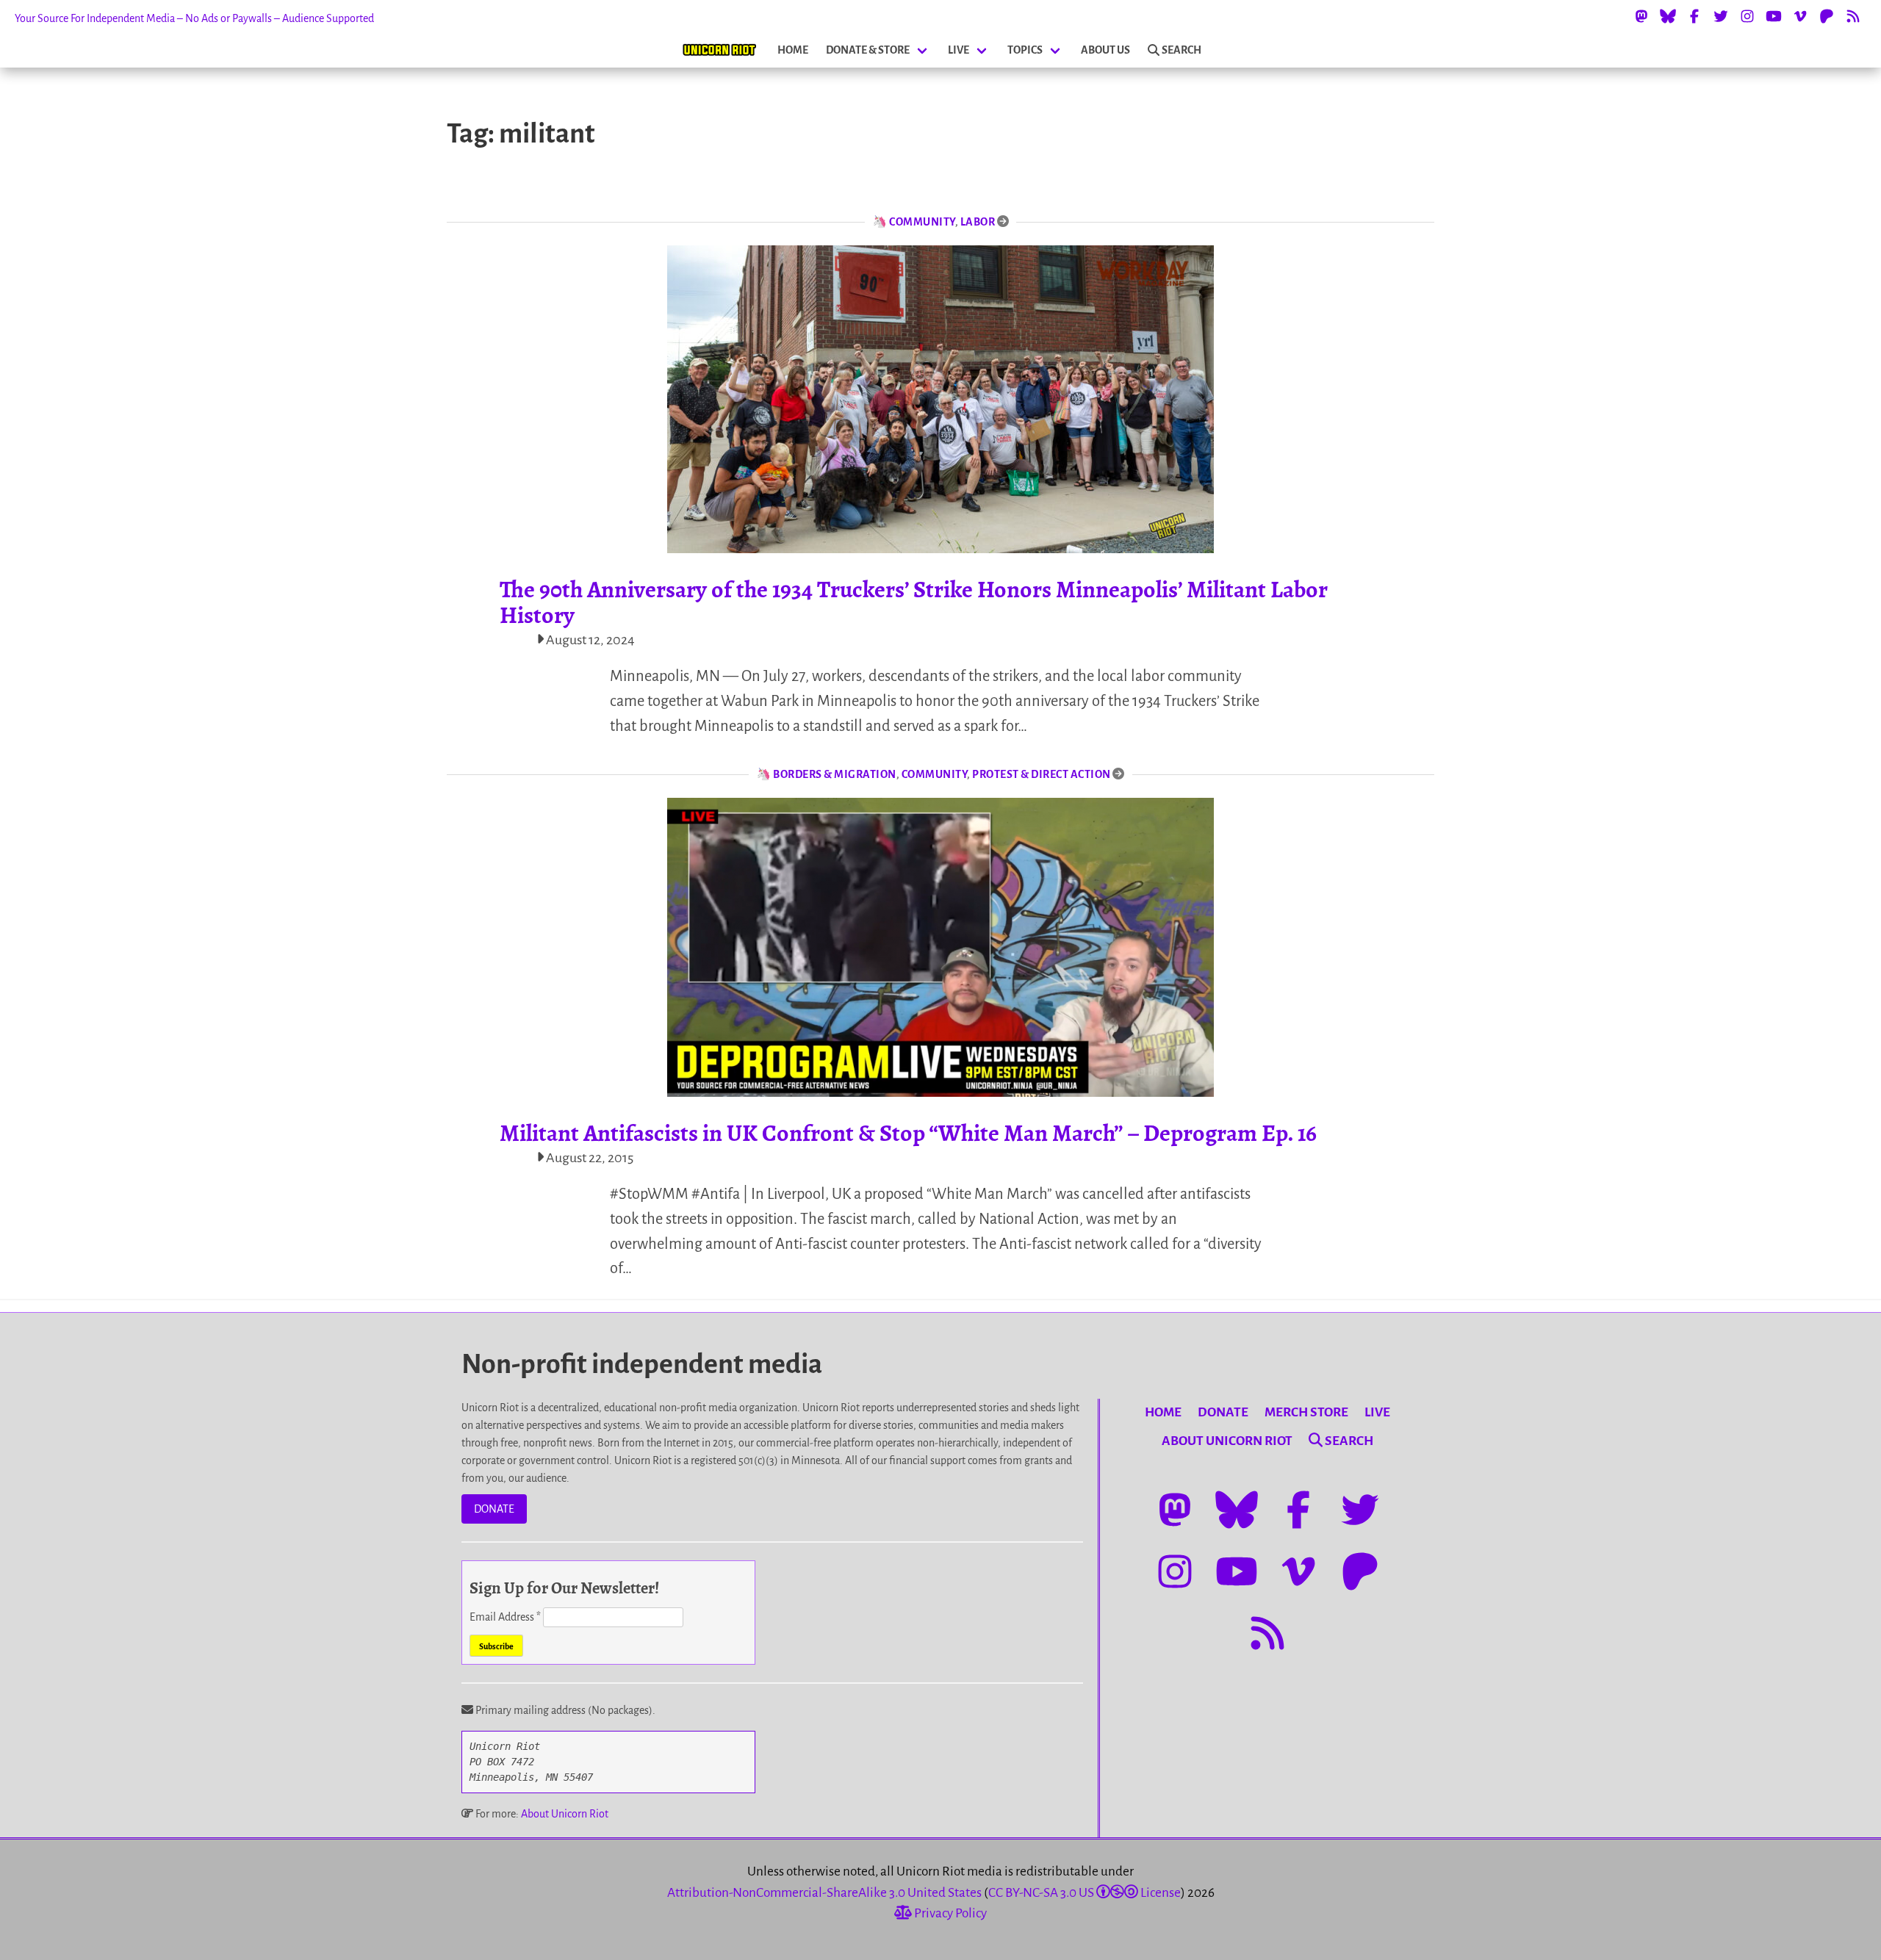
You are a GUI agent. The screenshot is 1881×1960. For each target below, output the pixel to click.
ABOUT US (1105, 50)
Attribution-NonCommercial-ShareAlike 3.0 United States (824, 1893)
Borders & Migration (835, 774)
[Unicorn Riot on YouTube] (1774, 16)
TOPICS (1025, 50)
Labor (978, 222)
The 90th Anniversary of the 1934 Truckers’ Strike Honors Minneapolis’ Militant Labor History (914, 602)
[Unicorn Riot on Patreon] (1827, 16)
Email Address (505, 1617)
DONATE (494, 1509)
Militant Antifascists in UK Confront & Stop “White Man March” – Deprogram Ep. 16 (908, 1133)
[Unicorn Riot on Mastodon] (1641, 16)
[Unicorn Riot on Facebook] (1694, 16)
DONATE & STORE (868, 50)
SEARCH (1182, 50)
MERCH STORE (1306, 1412)
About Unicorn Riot (565, 1814)
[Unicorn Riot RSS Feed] (1853, 16)
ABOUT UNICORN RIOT (1227, 1441)
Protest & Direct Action (1042, 774)
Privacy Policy (949, 1913)
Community (922, 222)
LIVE (959, 50)
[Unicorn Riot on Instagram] (1747, 16)
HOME (793, 50)
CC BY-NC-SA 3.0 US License (1085, 1893)
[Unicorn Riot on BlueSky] (1668, 16)
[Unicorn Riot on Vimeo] (1800, 16)
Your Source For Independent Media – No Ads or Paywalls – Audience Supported (194, 18)
